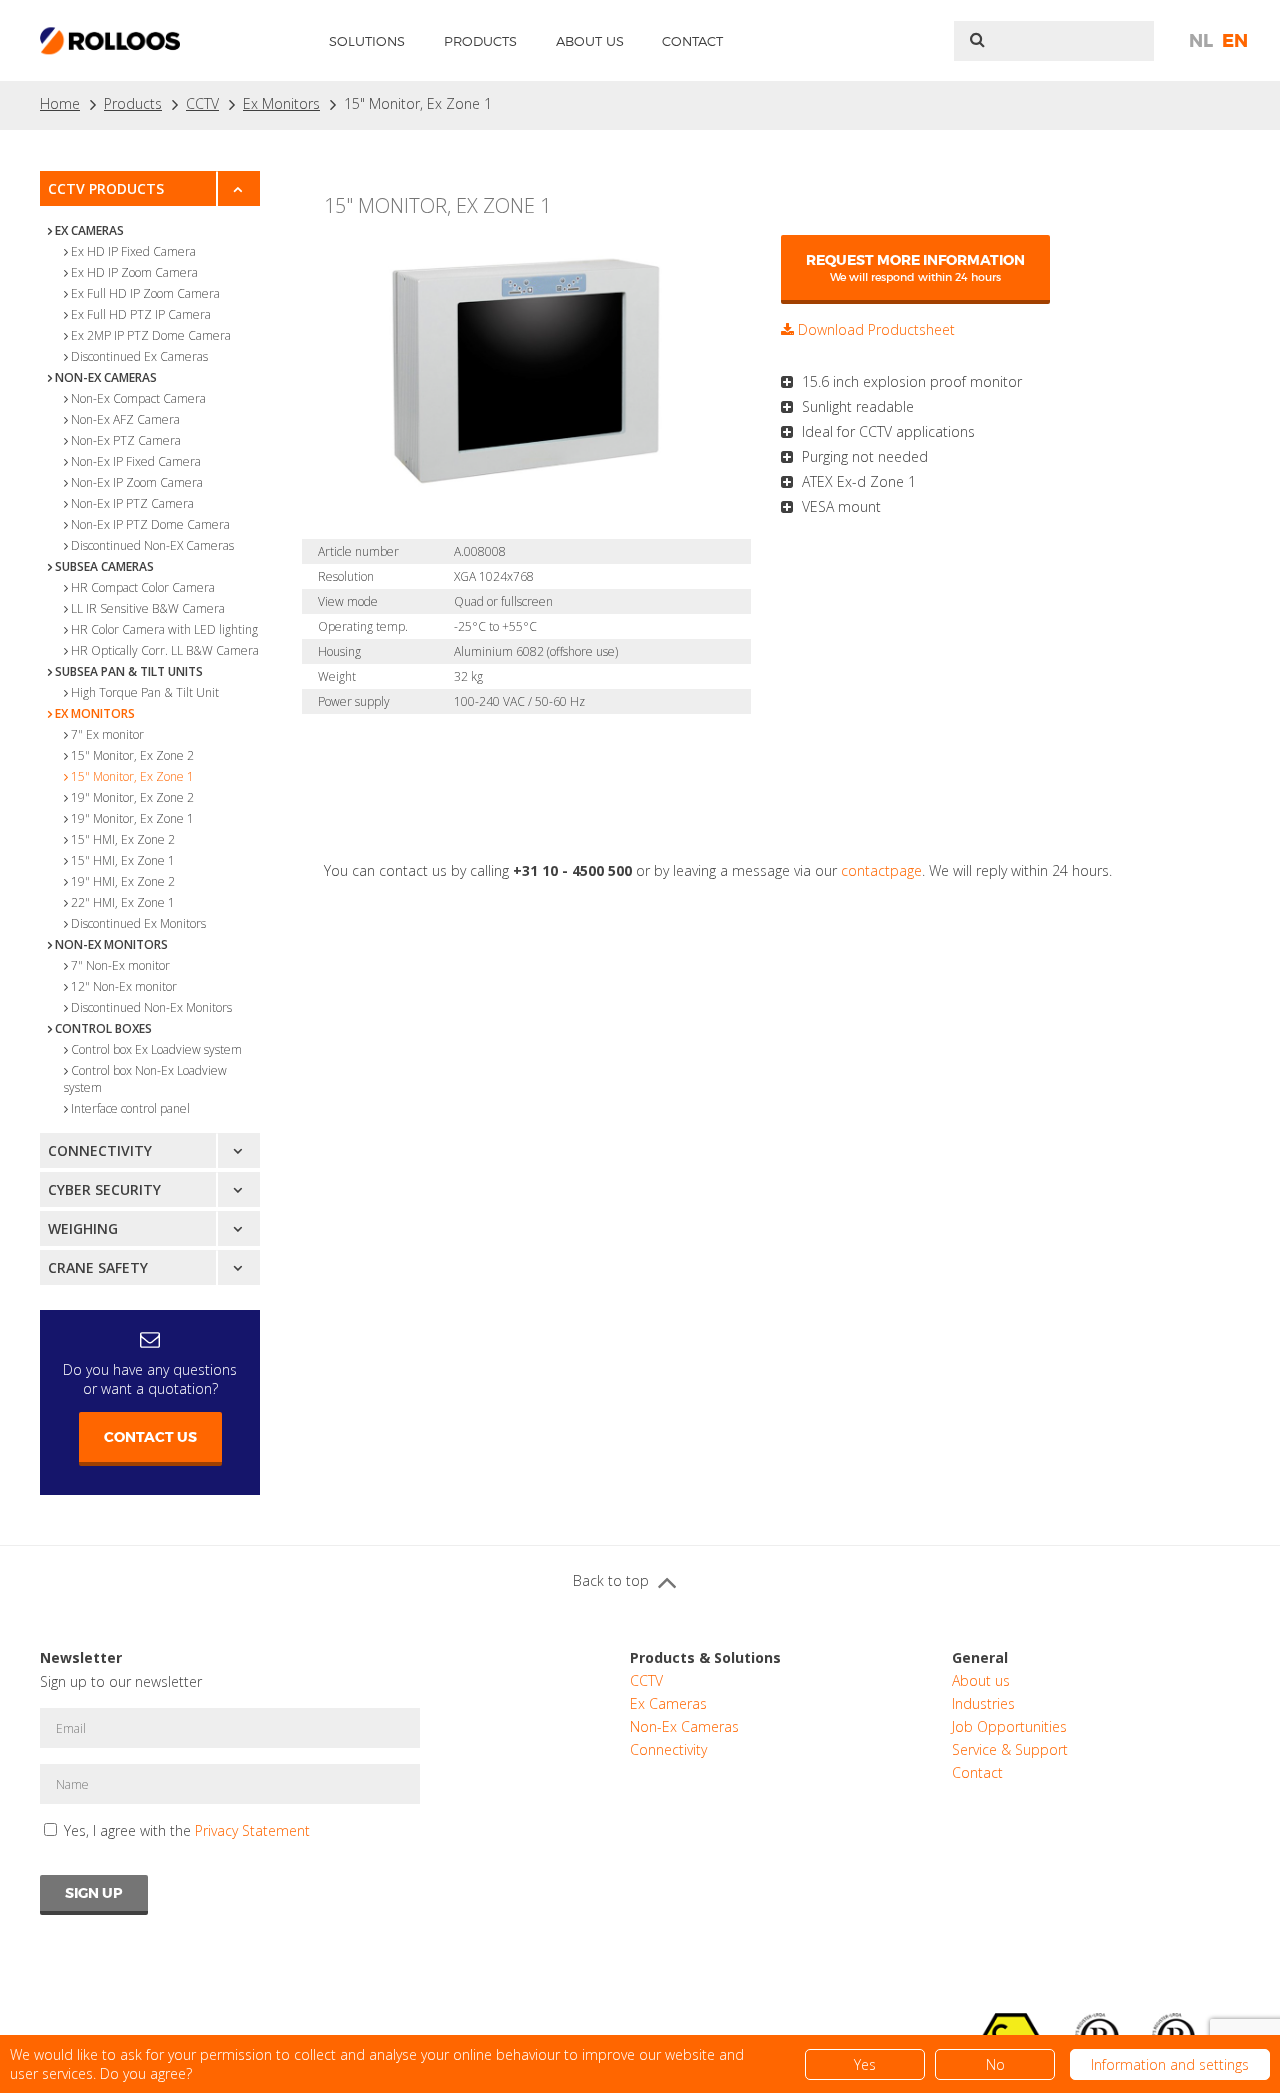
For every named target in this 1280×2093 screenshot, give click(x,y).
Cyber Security (104, 1189)
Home (60, 103)
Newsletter (81, 1657)
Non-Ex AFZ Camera (125, 419)
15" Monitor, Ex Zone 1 (418, 103)
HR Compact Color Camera (143, 587)
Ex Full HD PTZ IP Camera (141, 314)
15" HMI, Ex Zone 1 (123, 860)
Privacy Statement (252, 1830)
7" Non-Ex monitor (120, 965)
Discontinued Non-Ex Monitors (151, 1007)
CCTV (202, 103)
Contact (692, 41)
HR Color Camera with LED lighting (164, 629)
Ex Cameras (89, 230)
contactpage (881, 870)
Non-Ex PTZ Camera (126, 440)
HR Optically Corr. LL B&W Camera (165, 650)
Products (480, 41)
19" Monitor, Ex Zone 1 (132, 818)
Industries (983, 1703)
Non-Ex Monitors (111, 944)
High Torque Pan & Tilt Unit (145, 692)
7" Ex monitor (107, 734)
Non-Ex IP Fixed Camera (136, 461)
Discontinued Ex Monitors (138, 923)
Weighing (83, 1228)
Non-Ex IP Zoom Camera (137, 482)
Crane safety (98, 1267)
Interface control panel (130, 1108)
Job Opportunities (1009, 1726)
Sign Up (94, 1893)
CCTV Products (106, 188)
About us (590, 41)
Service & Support (1010, 1749)
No (995, 2064)
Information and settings (1170, 2064)
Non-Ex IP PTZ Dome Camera (150, 524)
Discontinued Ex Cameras (139, 356)
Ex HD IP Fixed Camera (133, 251)
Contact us (150, 1437)
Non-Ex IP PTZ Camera (132, 503)
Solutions (367, 41)
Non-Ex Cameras (106, 377)
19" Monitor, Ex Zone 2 (132, 797)
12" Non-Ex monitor (124, 986)
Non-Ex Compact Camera (138, 398)
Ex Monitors (281, 103)
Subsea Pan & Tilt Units (129, 671)
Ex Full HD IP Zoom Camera (145, 293)
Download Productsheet (874, 329)
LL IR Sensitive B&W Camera (148, 608)
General (980, 1657)
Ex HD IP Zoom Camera (134, 272)
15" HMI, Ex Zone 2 (123, 839)
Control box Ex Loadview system (156, 1049)
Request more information (915, 267)
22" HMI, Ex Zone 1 (123, 902)
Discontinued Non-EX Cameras (152, 545)
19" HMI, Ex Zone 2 (123, 881)
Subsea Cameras (104, 566)
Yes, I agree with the (187, 1830)
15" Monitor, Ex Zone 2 (132, 755)
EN (1235, 41)
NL (1201, 41)
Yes (865, 2064)
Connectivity (100, 1150)
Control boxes (103, 1028)
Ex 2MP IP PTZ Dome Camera (151, 335)
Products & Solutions (705, 1657)
